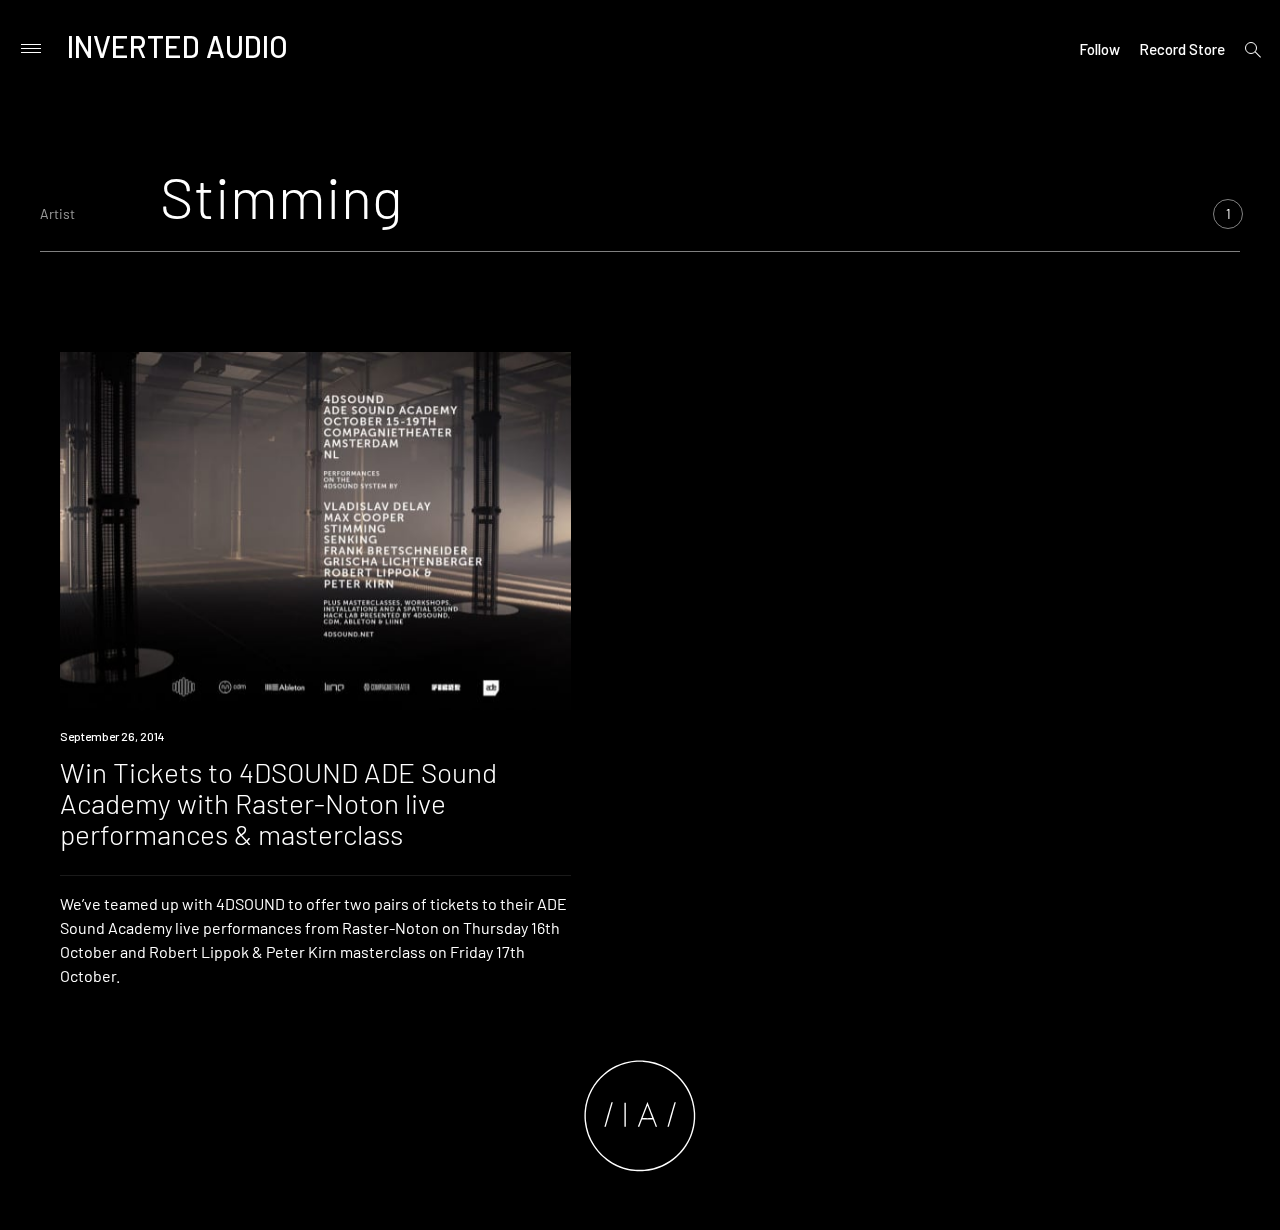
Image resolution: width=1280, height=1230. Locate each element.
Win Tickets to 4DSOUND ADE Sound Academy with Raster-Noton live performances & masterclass (278, 803)
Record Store (1182, 49)
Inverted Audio (177, 46)
